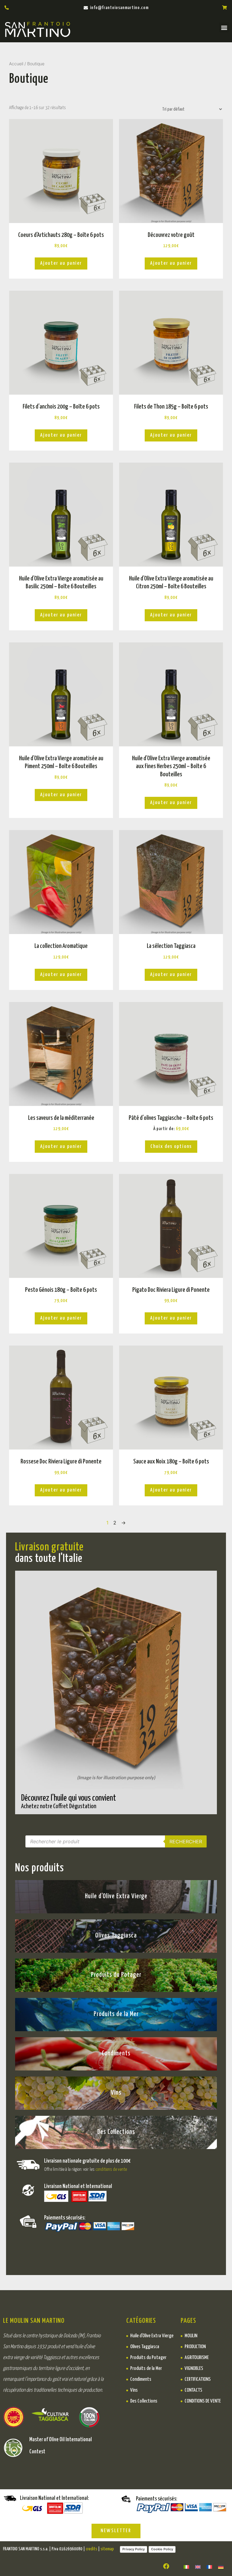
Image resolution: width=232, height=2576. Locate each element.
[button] (224, 27)
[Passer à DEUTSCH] (221, 2566)
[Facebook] (166, 2566)
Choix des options (171, 1147)
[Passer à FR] (209, 2566)
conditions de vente (111, 2169)
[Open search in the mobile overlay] (116, 1841)
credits (92, 2549)
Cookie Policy (162, 2549)
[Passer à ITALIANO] (186, 2566)
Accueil (16, 64)
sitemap (107, 2549)
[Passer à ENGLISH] (198, 2566)
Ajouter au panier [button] (61, 263)
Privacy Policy (134, 2549)
